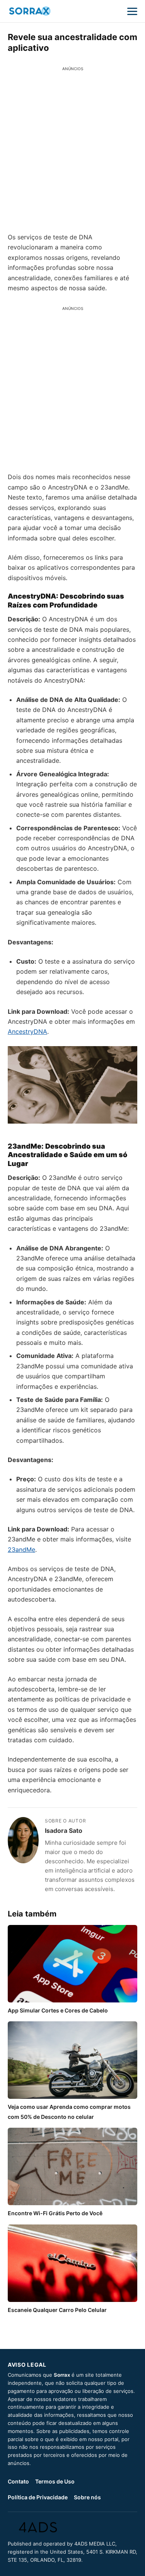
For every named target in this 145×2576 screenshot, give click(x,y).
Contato (18, 2481)
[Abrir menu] (132, 11)
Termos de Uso (55, 2481)
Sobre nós (87, 2497)
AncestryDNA (27, 1031)
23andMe (21, 1550)
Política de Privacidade (38, 2497)
